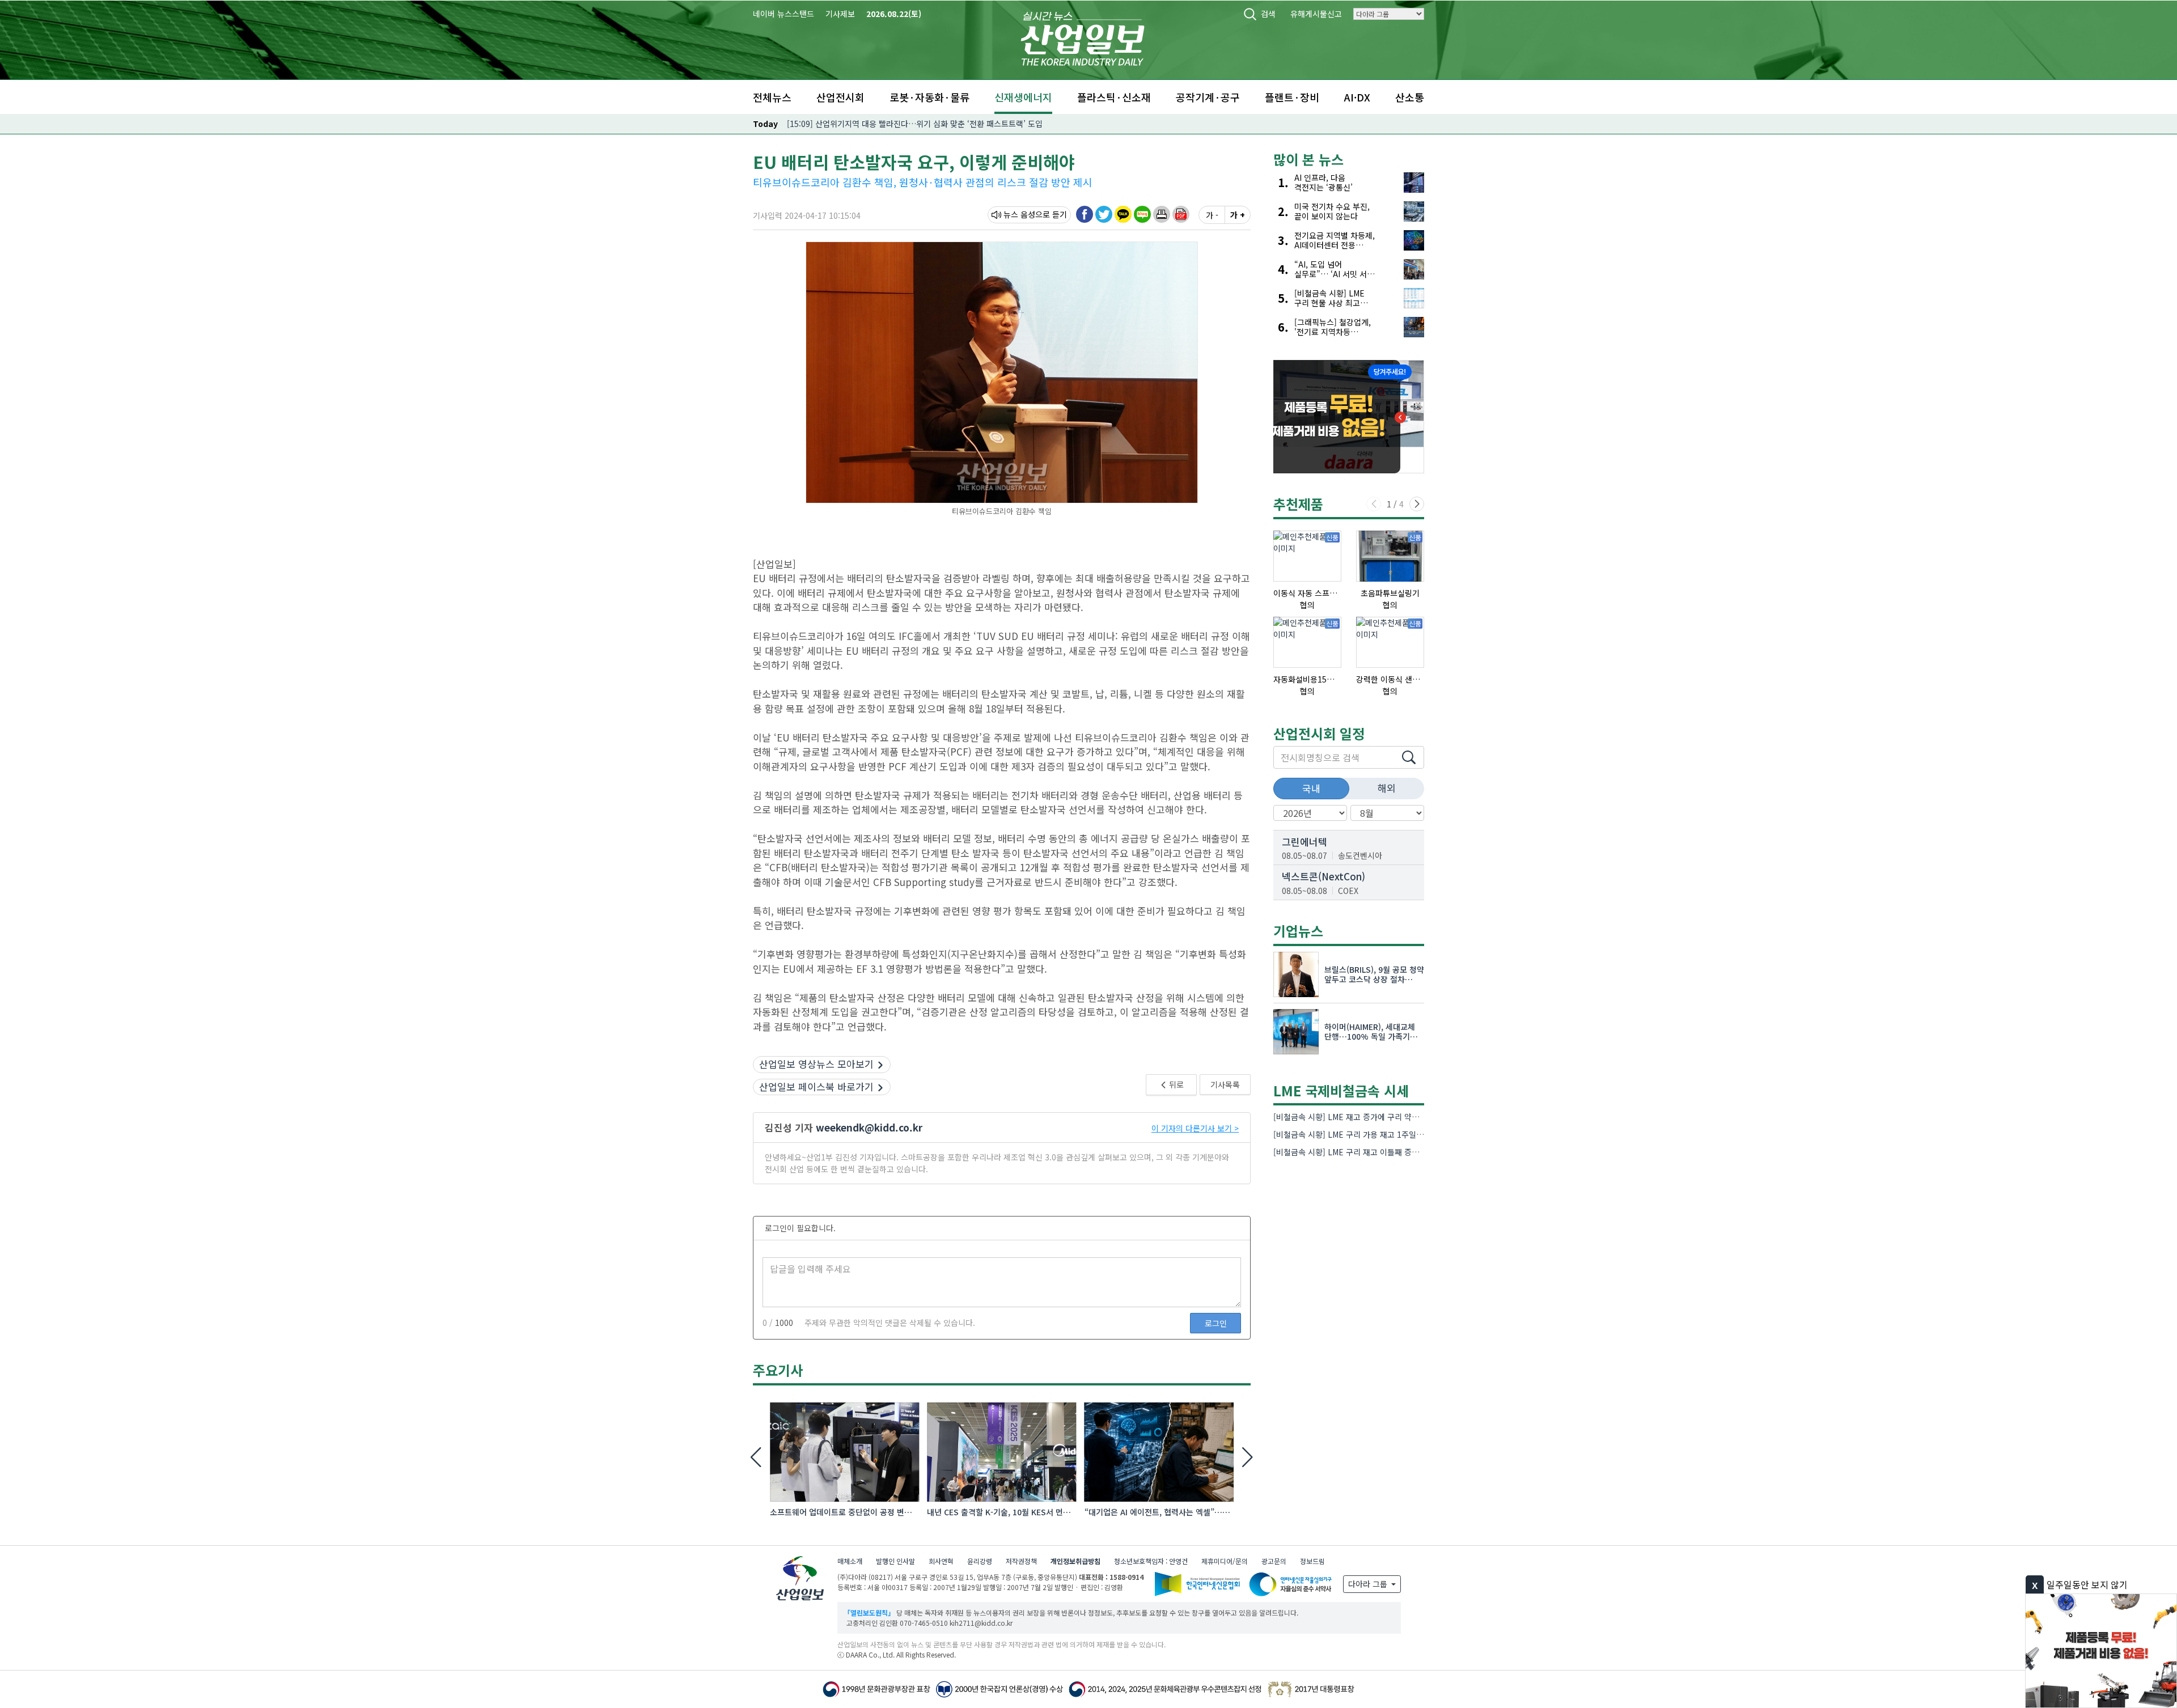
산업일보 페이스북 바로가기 (816, 1086)
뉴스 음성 (1019, 214)
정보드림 (1312, 1561)
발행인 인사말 (895, 1561)
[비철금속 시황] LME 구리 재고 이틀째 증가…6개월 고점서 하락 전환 (1389, 1152)
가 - (1212, 215)
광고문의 (1274, 1561)
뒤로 (1176, 1084)
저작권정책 (1021, 1561)
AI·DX (1357, 97)
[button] (1162, 214)
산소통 (1410, 97)
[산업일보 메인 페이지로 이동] (1083, 37)
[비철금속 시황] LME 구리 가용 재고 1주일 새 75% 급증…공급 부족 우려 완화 (1405, 1134)
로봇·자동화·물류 (929, 97)
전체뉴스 (772, 97)
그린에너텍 (1304, 842)
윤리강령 (980, 1561)
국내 (1311, 788)
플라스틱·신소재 (1114, 97)
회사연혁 (941, 1561)
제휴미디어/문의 (1225, 1561)
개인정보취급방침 (1075, 1561)
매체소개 (850, 1561)
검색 (1268, 14)
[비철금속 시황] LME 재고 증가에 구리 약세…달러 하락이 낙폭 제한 (1387, 1117)
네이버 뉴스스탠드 (783, 14)
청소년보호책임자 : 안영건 (1151, 1561)
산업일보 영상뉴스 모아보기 (816, 1064)
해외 (1387, 788)
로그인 (1216, 1323)
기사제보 (840, 14)
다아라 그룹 (1369, 1584)
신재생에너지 (1023, 97)
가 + (1238, 215)
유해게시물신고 (1316, 14)
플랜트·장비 (1292, 97)
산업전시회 (840, 97)
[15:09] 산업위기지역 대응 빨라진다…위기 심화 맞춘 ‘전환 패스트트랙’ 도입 (915, 124)
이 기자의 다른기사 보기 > (1195, 1128)
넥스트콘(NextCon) (1323, 876)
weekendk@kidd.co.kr (869, 1127)
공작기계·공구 (1208, 97)
